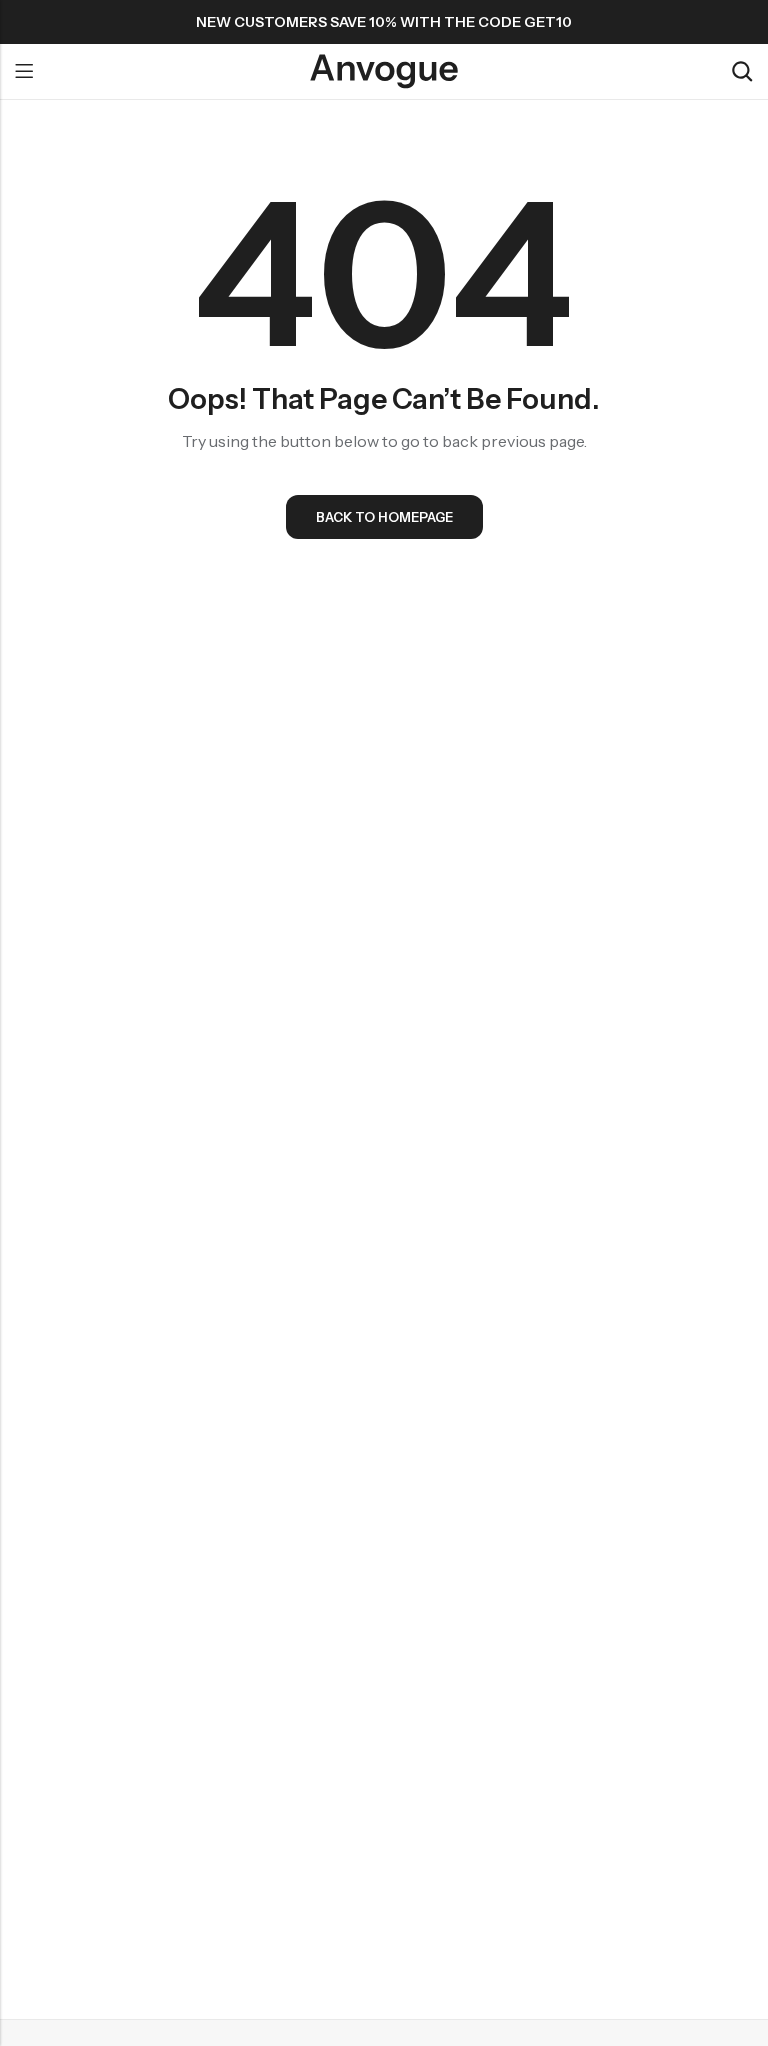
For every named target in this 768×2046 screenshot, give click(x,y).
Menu (24, 72)
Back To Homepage (384, 517)
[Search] (742, 71)
